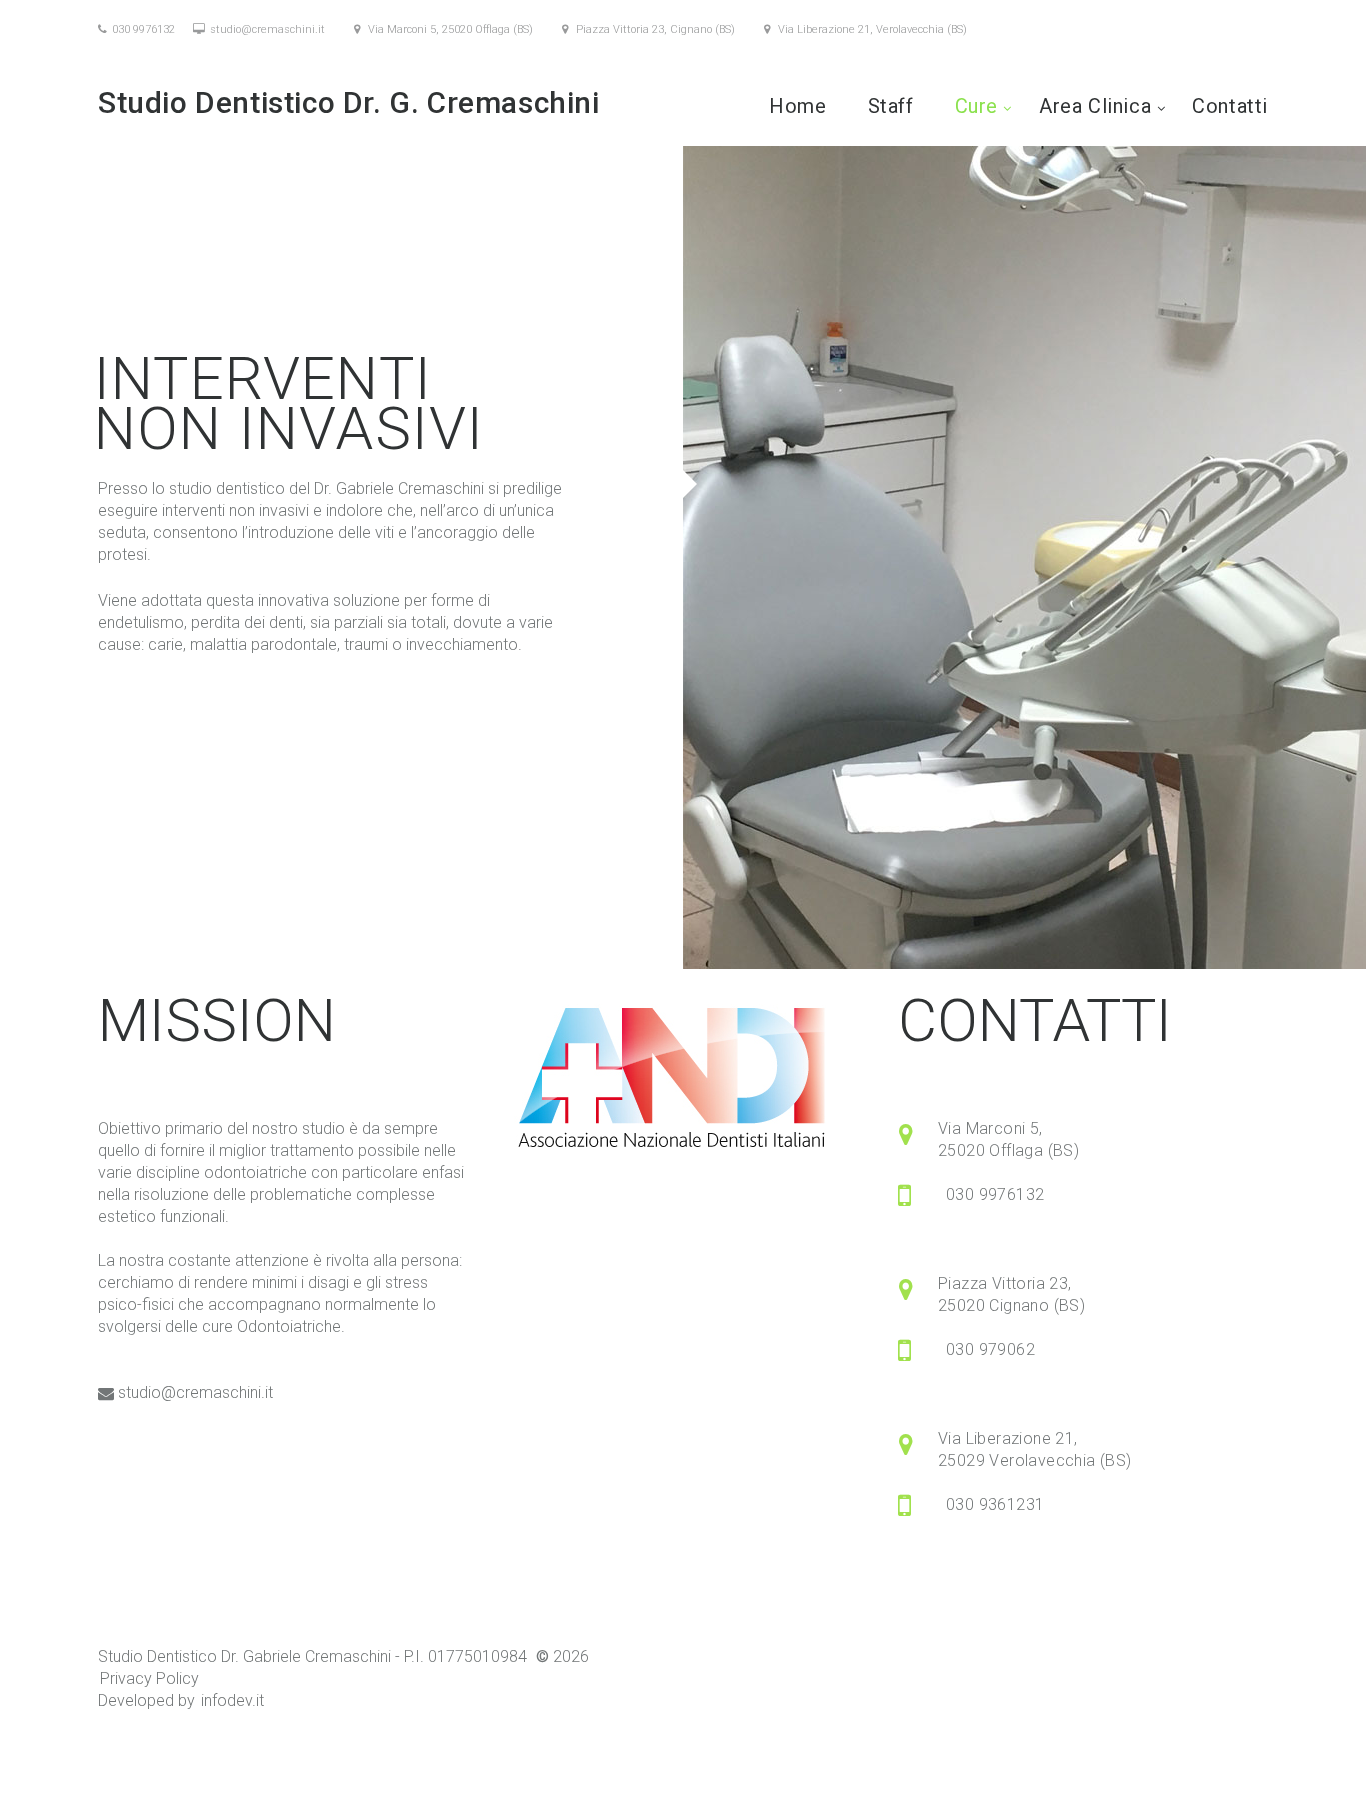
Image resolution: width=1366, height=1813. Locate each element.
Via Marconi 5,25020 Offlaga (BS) (1008, 1139)
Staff (891, 106)
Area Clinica (1095, 106)
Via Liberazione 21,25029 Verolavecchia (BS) (1035, 1449)
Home (797, 106)
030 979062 (990, 1349)
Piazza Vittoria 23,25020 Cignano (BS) (1011, 1294)
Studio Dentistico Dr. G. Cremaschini (352, 102)
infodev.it (232, 1700)
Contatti (1230, 106)
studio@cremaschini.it (267, 29)
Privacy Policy (149, 1678)
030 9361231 (995, 1504)
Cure (976, 106)
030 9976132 (143, 29)
